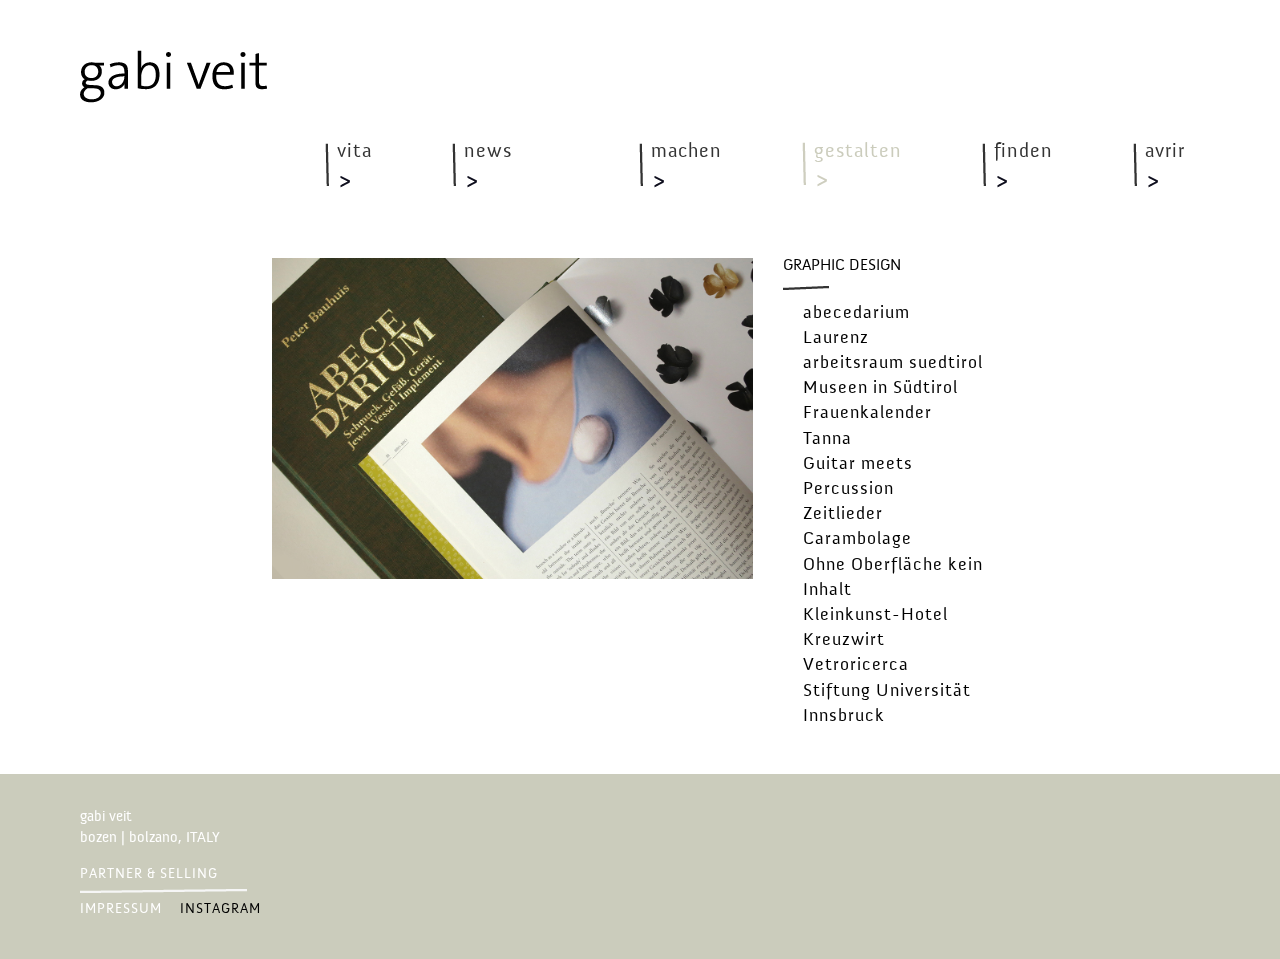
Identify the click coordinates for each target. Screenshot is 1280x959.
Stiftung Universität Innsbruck (887, 703)
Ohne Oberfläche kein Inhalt (893, 577)
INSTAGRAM (220, 909)
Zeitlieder (843, 514)
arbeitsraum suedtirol (893, 363)
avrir (1165, 152)
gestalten (858, 152)
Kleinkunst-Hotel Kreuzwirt (875, 627)
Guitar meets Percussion (858, 476)
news (488, 152)
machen (686, 152)
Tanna (827, 439)
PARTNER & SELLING (149, 874)
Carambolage (857, 539)
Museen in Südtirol (880, 388)
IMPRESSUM (121, 909)
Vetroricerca (856, 665)
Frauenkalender (867, 413)
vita (354, 152)
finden (1023, 152)
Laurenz (836, 338)
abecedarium (856, 313)
